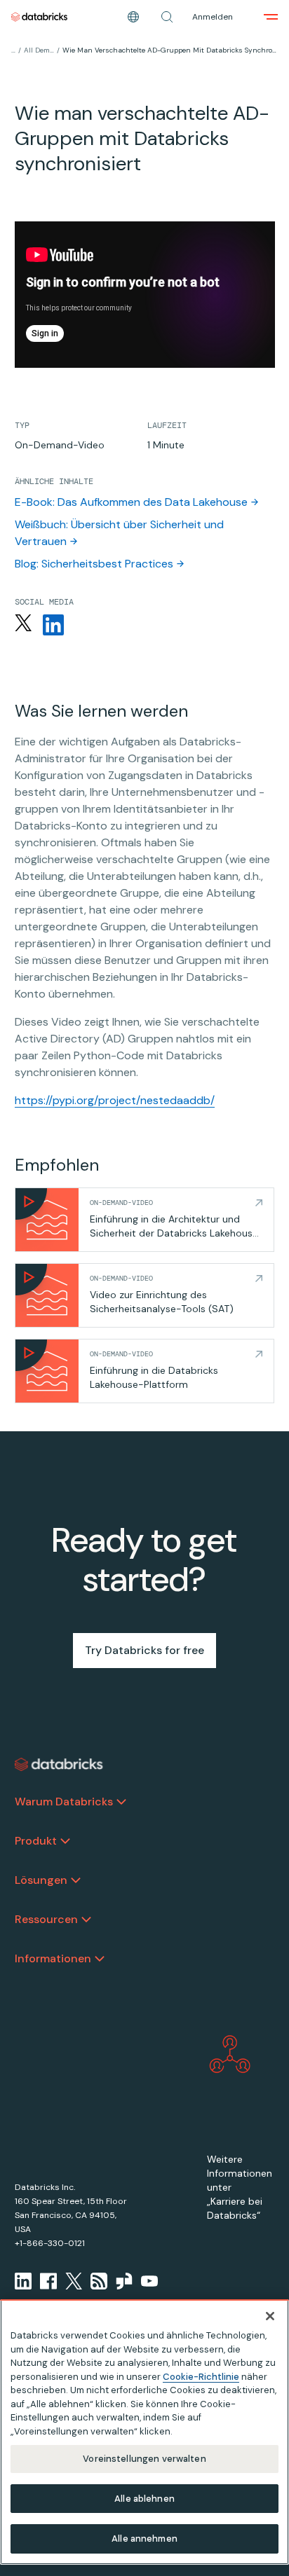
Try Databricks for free (144, 1650)
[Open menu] (271, 17)
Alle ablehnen (144, 2499)
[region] (144, 2432)
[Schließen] (270, 2316)
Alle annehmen (144, 2539)
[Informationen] (100, 1959)
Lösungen (41, 1880)
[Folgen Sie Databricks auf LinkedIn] (53, 625)
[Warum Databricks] (121, 1802)
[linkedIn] (23, 2281)
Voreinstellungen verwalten (144, 2459)
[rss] (99, 2281)
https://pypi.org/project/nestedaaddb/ (115, 1100)
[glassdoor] (124, 2281)
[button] (167, 17)
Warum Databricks (64, 1802)
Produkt (36, 1841)
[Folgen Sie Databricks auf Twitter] (23, 625)
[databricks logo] (59, 1765)
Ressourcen (46, 1919)
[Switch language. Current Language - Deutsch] (133, 17)
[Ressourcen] (86, 1920)
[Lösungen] (76, 1880)
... (13, 50)
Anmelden (213, 17)
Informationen (53, 1958)
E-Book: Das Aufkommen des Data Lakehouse (131, 502)
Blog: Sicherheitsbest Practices (94, 564)
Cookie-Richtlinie (201, 2377)
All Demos (39, 50)
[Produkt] (65, 1841)
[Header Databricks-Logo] (39, 17)
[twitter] (74, 2281)
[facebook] (48, 2281)
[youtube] (149, 2281)
